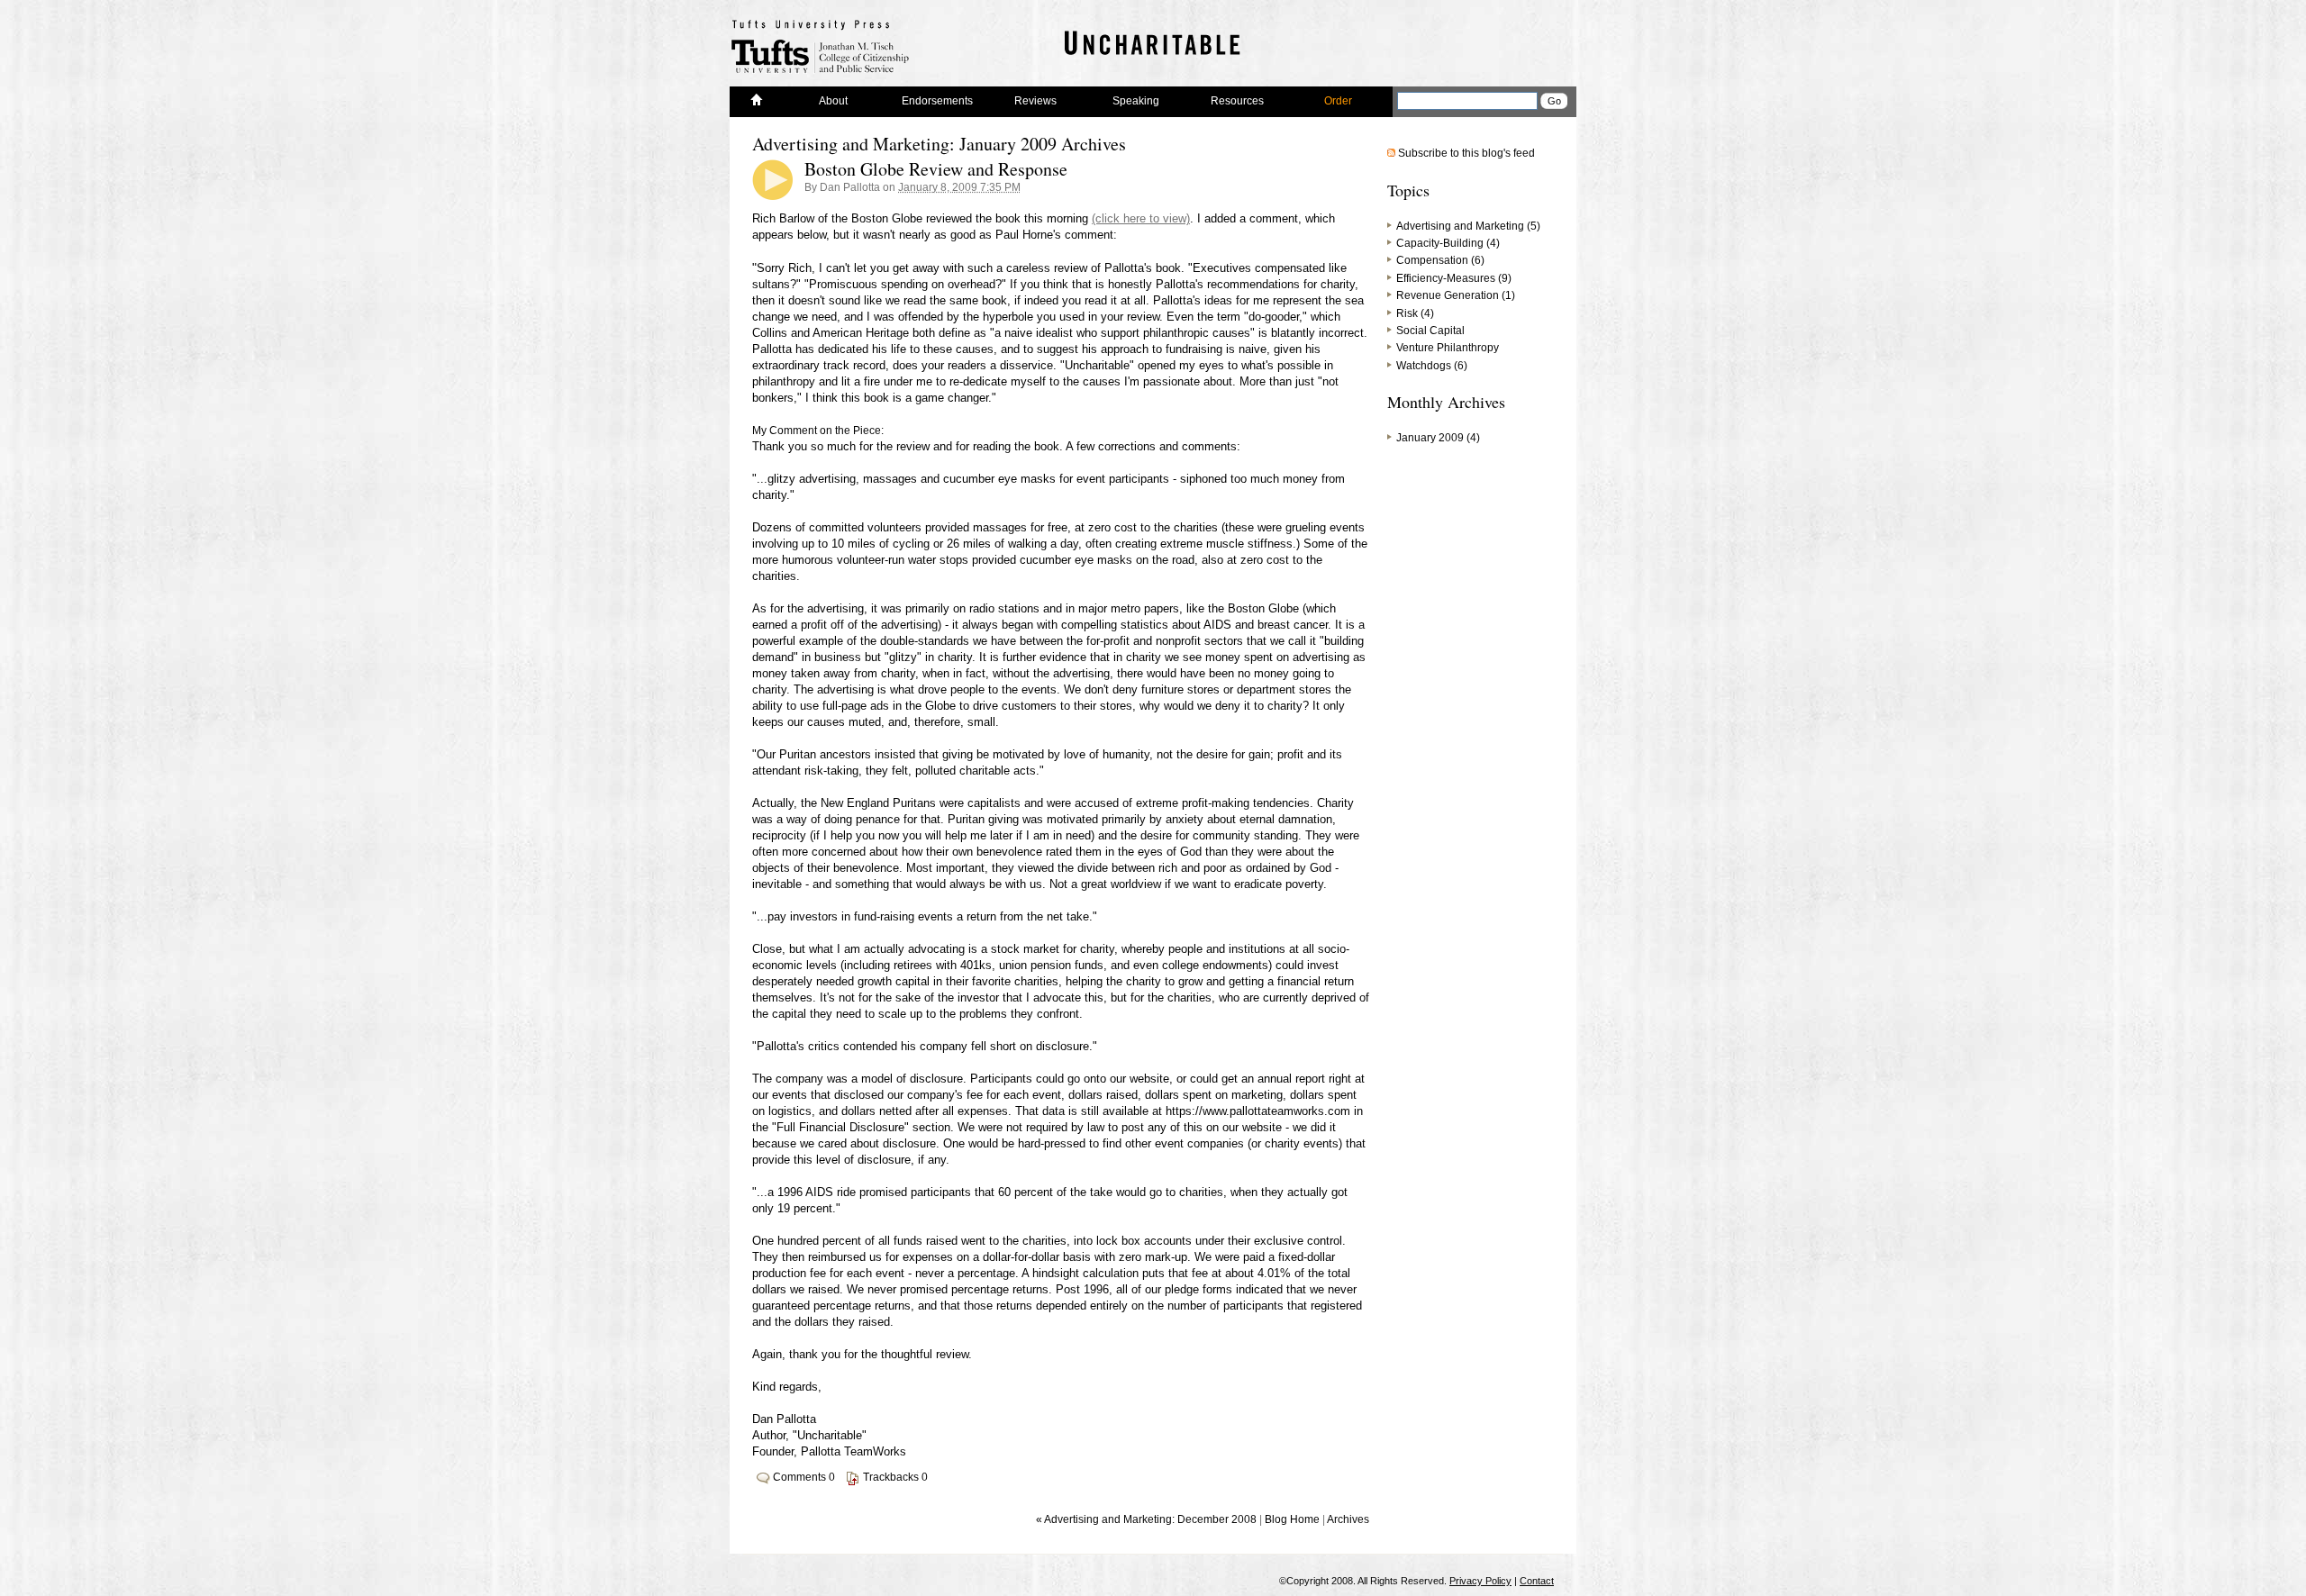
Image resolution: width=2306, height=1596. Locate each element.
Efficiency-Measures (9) (1454, 278)
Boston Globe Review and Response (936, 169)
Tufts (821, 46)
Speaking (1136, 101)
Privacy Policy (1480, 1581)
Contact (1537, 1581)
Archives (1348, 1519)
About (833, 101)
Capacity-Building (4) (1448, 243)
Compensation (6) (1440, 260)
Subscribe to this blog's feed (1466, 153)
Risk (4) (1415, 313)
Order (1338, 101)
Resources (1237, 101)
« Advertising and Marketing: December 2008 (1146, 1519)
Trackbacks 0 (895, 1477)
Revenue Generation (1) (1456, 295)
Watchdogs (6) (1432, 366)
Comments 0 (804, 1477)
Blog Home (1292, 1519)
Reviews (1035, 101)
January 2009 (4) (1438, 438)
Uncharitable (1148, 50)
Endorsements (937, 101)
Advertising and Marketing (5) (1468, 226)
